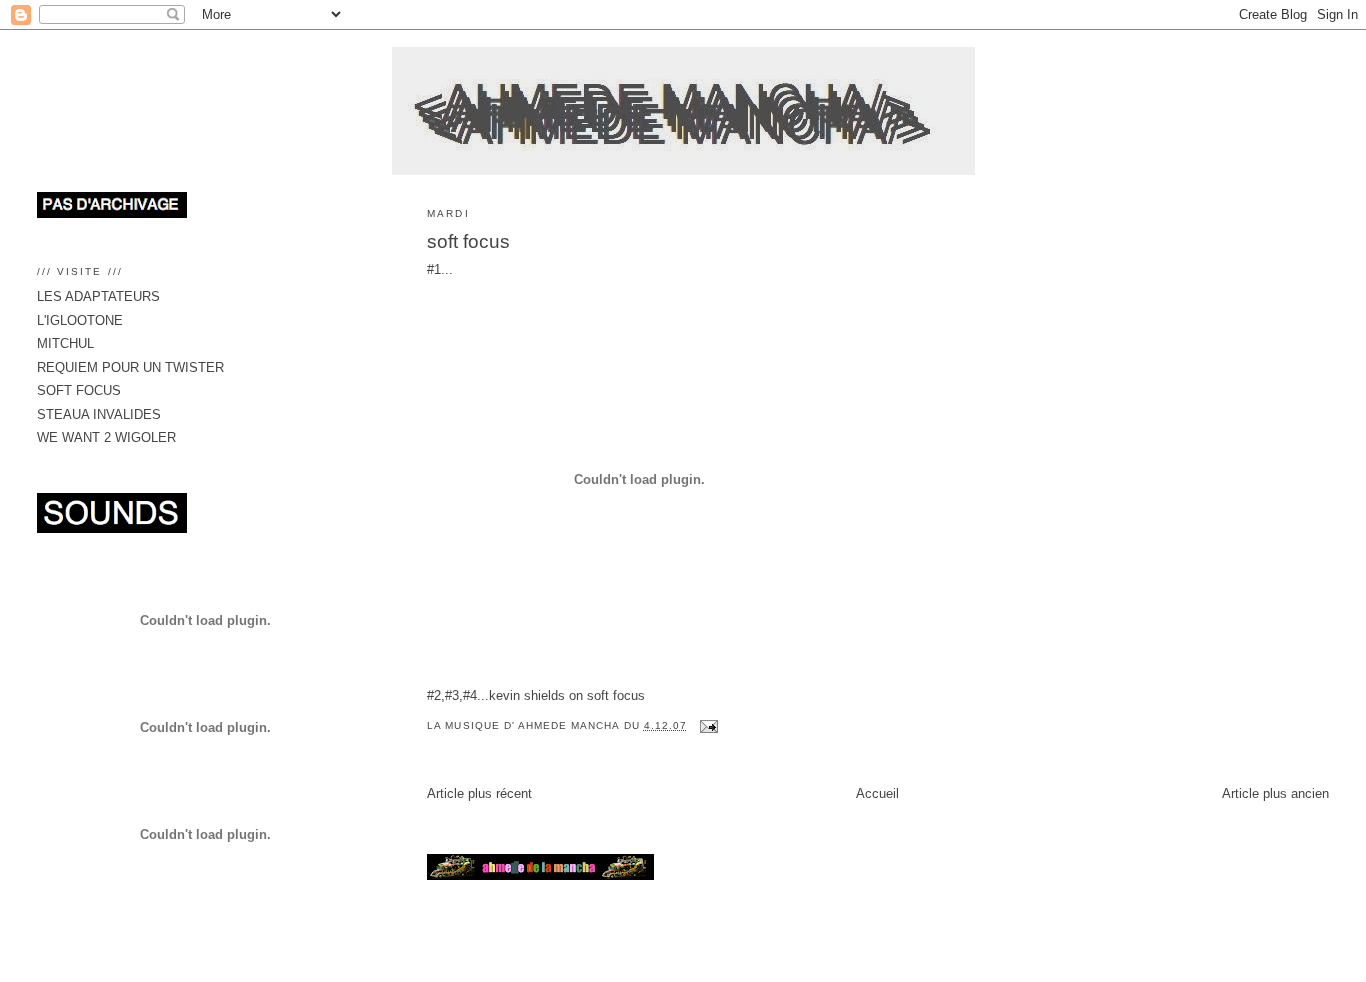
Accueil (877, 793)
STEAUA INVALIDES (99, 414)
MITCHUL (65, 343)
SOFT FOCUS (79, 390)
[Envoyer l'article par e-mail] (708, 725)
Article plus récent (479, 793)
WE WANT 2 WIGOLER (106, 437)
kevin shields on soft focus (567, 695)
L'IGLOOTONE (80, 320)
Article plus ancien (1275, 793)
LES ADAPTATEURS (98, 296)
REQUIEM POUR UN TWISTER (130, 367)
